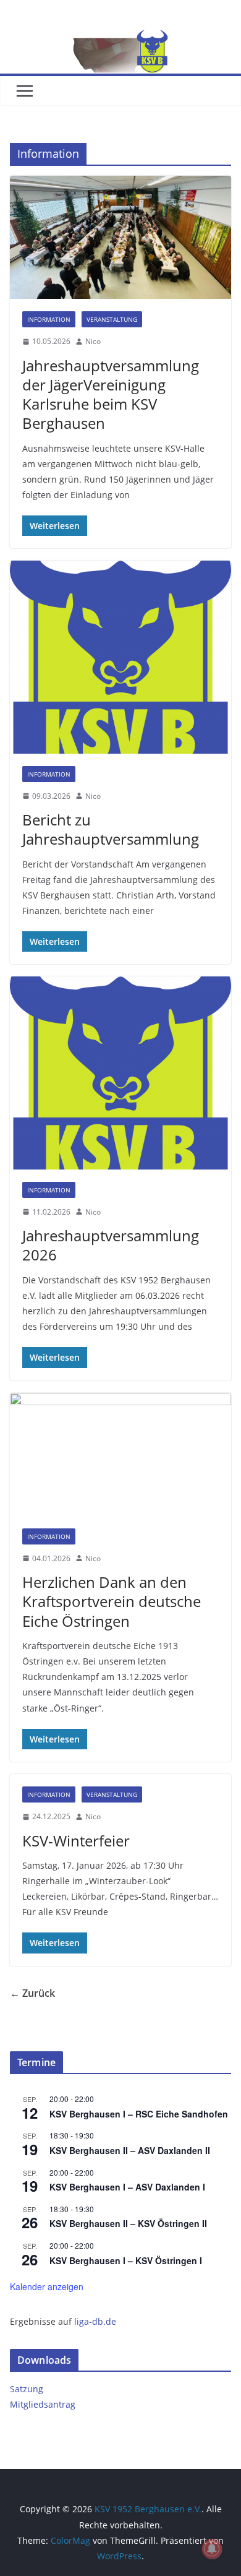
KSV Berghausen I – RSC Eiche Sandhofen (139, 2114)
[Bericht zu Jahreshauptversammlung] (120, 657)
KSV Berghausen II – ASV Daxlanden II (130, 2150)
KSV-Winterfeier (76, 1841)
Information (49, 319)
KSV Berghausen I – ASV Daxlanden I (127, 2187)
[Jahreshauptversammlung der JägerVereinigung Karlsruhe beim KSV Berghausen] (120, 237)
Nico (93, 341)
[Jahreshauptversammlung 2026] (120, 1073)
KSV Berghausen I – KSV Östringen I (126, 2260)
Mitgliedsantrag (43, 2404)
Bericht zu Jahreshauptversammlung (111, 829)
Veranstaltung (112, 319)
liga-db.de (95, 2321)
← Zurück (32, 1993)
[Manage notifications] (212, 2549)
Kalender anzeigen (47, 2286)
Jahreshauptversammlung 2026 (111, 1245)
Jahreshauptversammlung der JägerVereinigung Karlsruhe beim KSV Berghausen (111, 394)
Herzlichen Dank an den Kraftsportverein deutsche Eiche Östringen (112, 1601)
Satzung (27, 2389)
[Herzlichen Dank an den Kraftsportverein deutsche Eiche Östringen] (120, 1454)
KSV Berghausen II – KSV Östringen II (128, 2223)
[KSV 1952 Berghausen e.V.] (120, 38)
